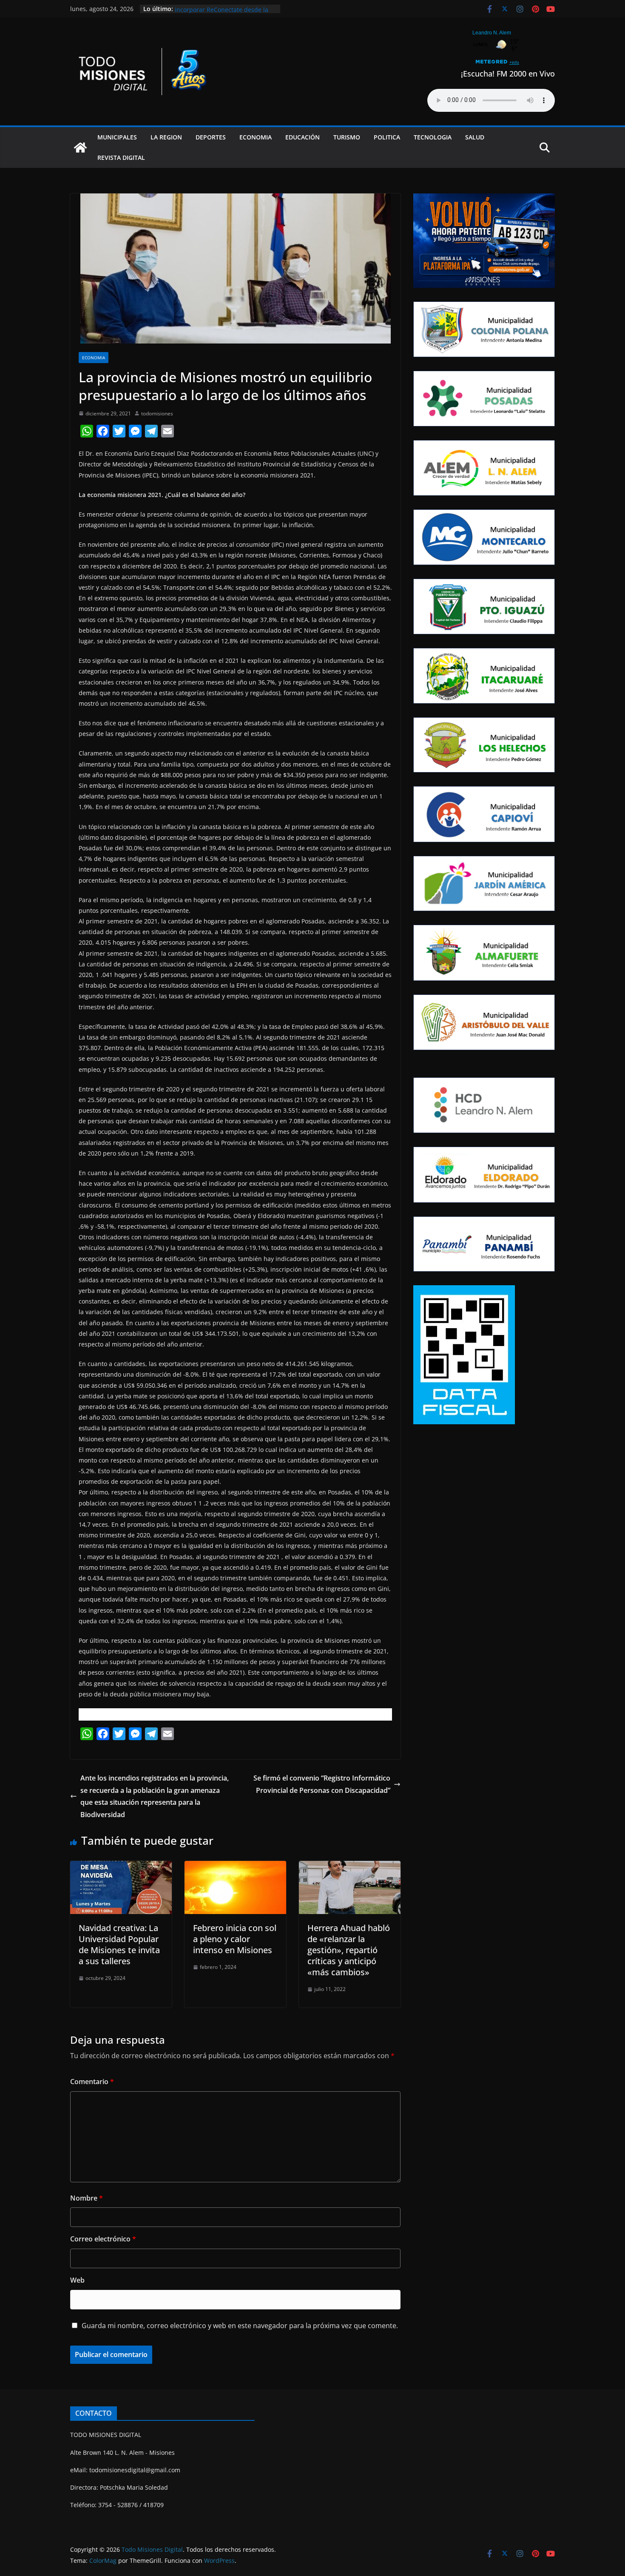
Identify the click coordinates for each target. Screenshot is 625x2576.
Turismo (347, 137)
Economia (256, 137)
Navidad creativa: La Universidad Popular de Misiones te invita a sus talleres (119, 1944)
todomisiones (157, 413)
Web (77, 2280)
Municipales (117, 137)
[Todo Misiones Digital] (80, 148)
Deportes (211, 137)
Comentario (92, 2082)
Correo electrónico (103, 2239)
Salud (475, 137)
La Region (166, 137)
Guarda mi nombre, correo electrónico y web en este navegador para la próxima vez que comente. (240, 2326)
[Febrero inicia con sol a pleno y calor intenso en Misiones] (235, 1867)
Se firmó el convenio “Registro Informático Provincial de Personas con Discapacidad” (322, 1784)
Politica (387, 137)
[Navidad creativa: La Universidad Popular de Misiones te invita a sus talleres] (121, 1867)
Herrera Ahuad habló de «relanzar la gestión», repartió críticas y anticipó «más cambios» (349, 1950)
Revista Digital (121, 158)
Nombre (87, 2198)
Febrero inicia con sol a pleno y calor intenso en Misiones (235, 1939)
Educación (303, 137)
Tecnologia (433, 137)
